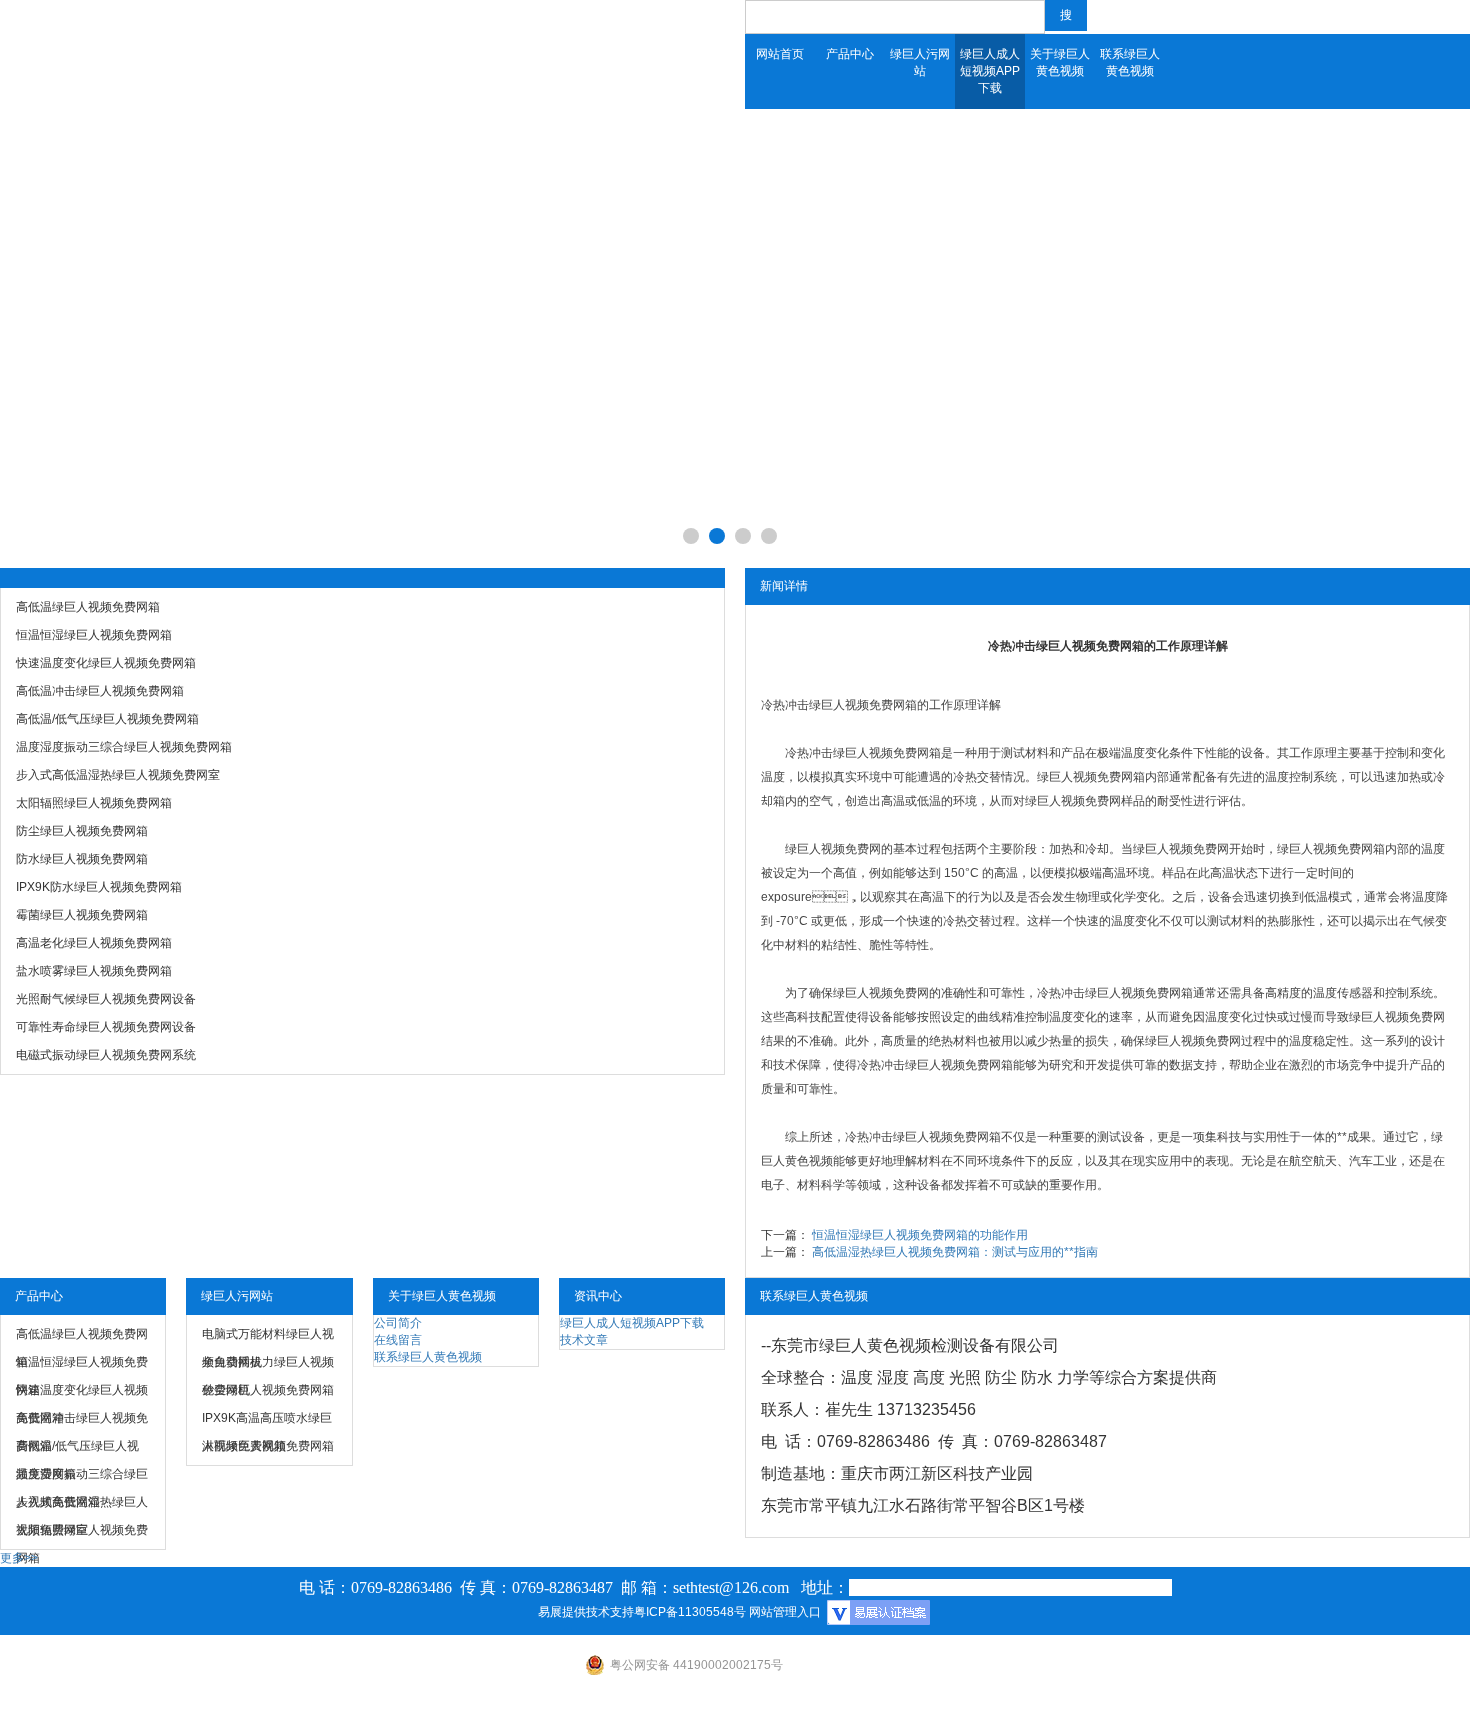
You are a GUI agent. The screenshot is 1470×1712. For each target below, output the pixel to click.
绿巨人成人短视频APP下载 (990, 71)
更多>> (19, 1558)
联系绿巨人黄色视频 (1130, 62)
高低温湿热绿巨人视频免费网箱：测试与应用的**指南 (955, 1252)
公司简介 (398, 1323)
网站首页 (780, 54)
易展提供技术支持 (586, 1612)
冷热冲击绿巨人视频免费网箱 (839, 705)
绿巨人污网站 (920, 62)
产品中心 (850, 54)
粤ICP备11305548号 (690, 1612)
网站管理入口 (785, 1612)
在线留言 (398, 1340)
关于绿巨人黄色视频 (1060, 62)
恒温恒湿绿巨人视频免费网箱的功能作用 (920, 1235)
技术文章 (584, 1340)
